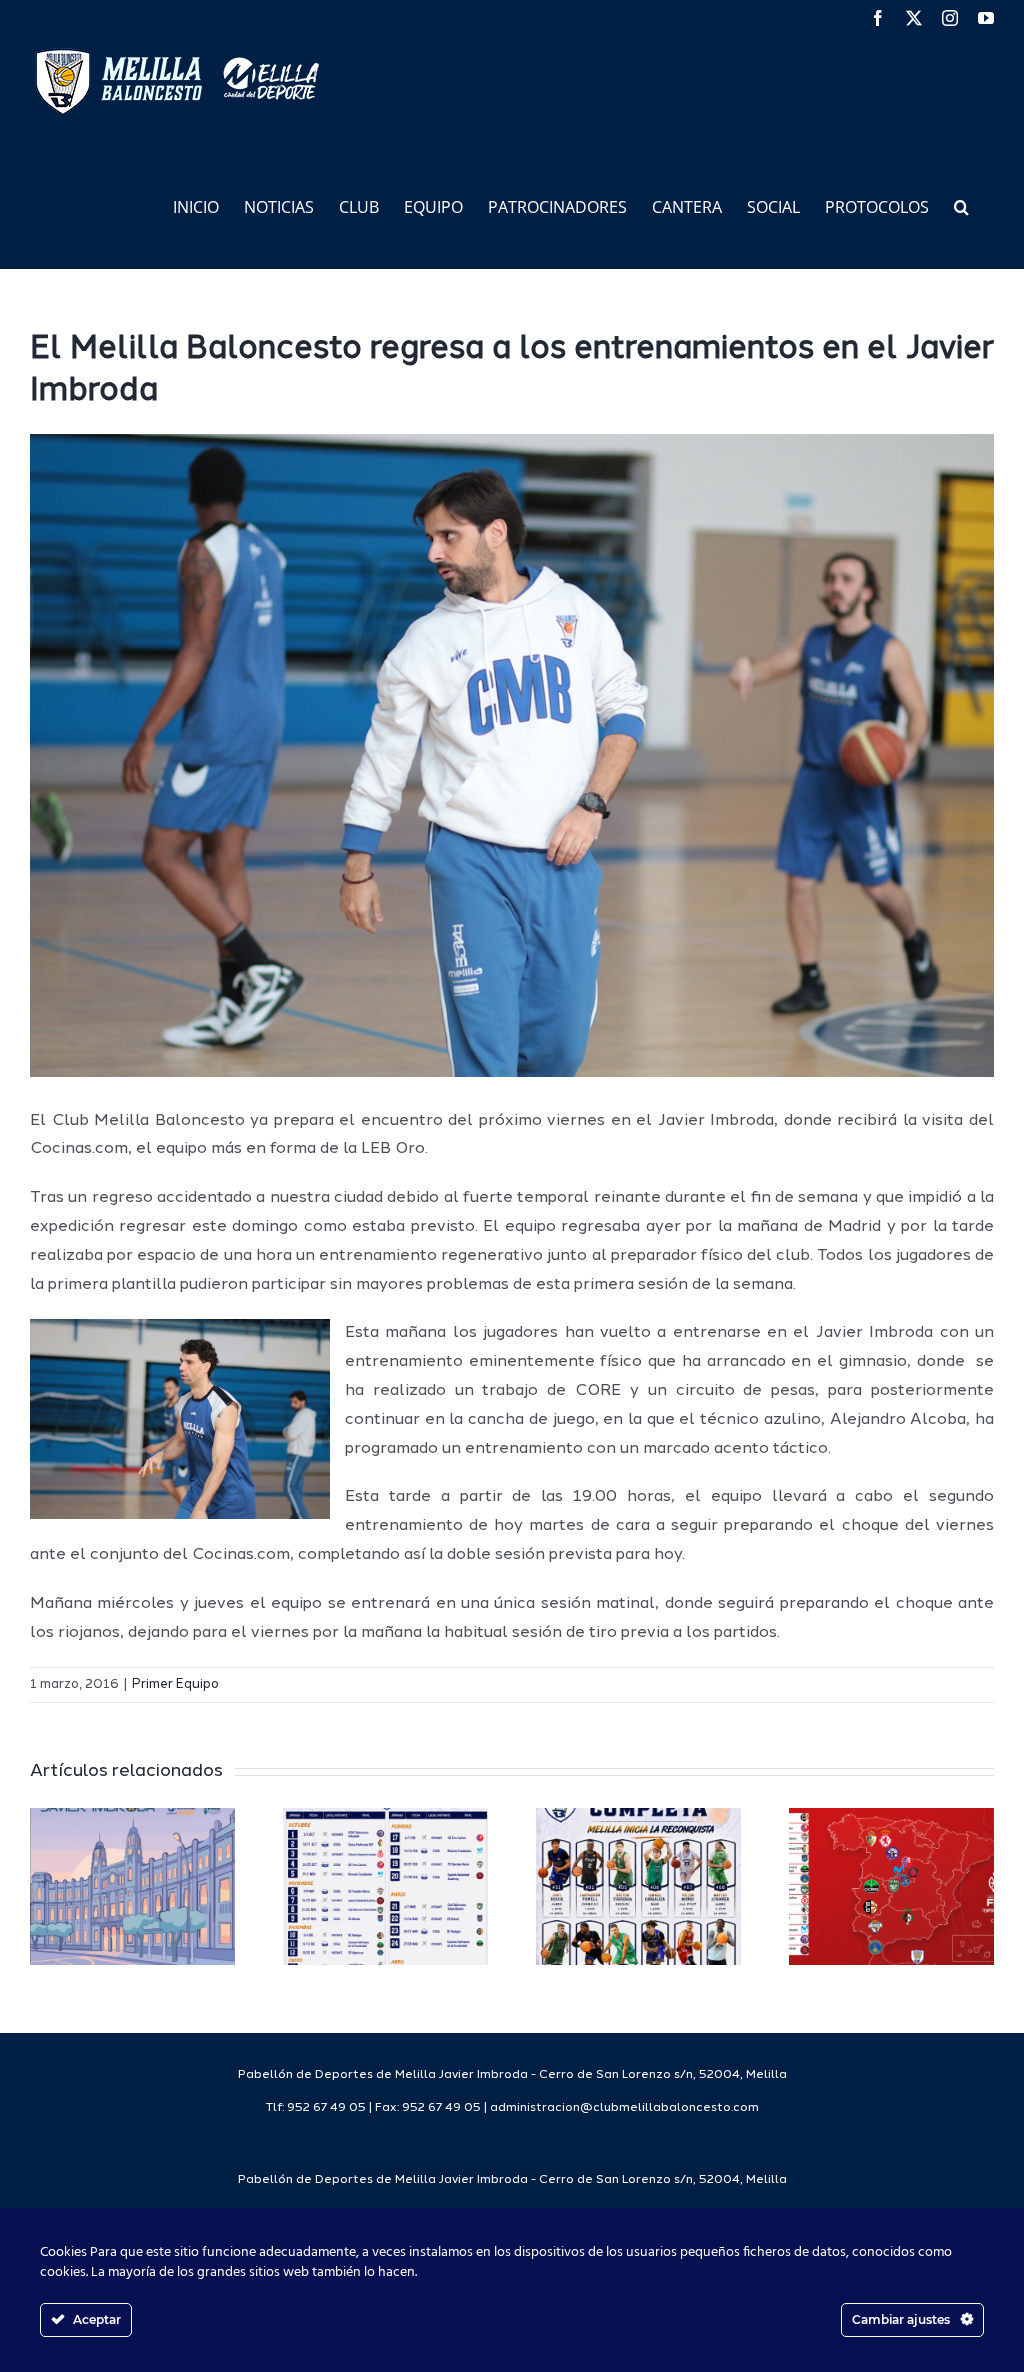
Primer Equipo (175, 1684)
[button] (961, 205)
